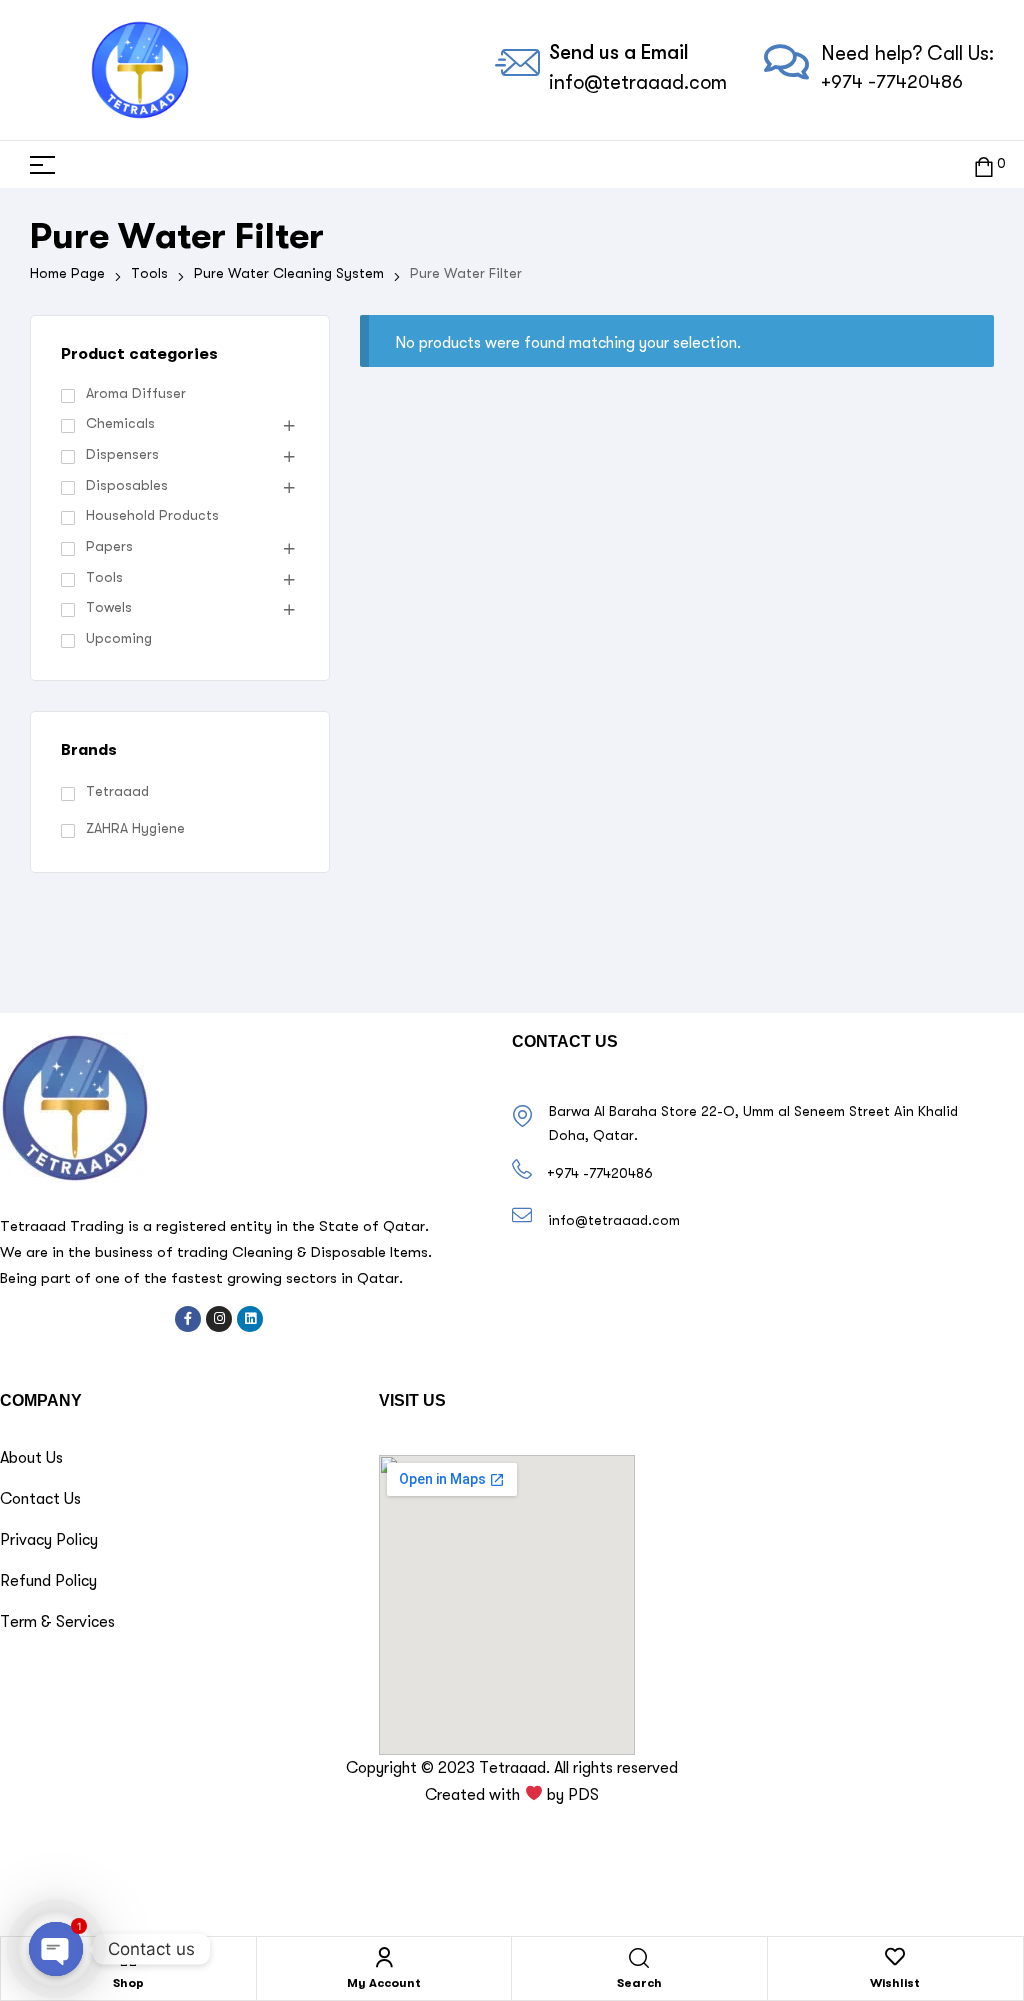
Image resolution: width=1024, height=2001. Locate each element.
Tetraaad (117, 791)
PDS (583, 1795)
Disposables (127, 485)
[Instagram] (219, 1319)
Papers (109, 546)
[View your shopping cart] (984, 164)
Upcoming (119, 638)
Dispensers (122, 454)
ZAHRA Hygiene (135, 828)
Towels (109, 607)
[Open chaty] (56, 1949)
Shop (128, 1983)
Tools (149, 273)
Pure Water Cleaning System (289, 273)
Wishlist (895, 1983)
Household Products (152, 515)
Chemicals (120, 423)
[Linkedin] (250, 1319)
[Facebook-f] (188, 1319)
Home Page (67, 273)
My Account (384, 1983)
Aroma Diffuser (136, 393)
